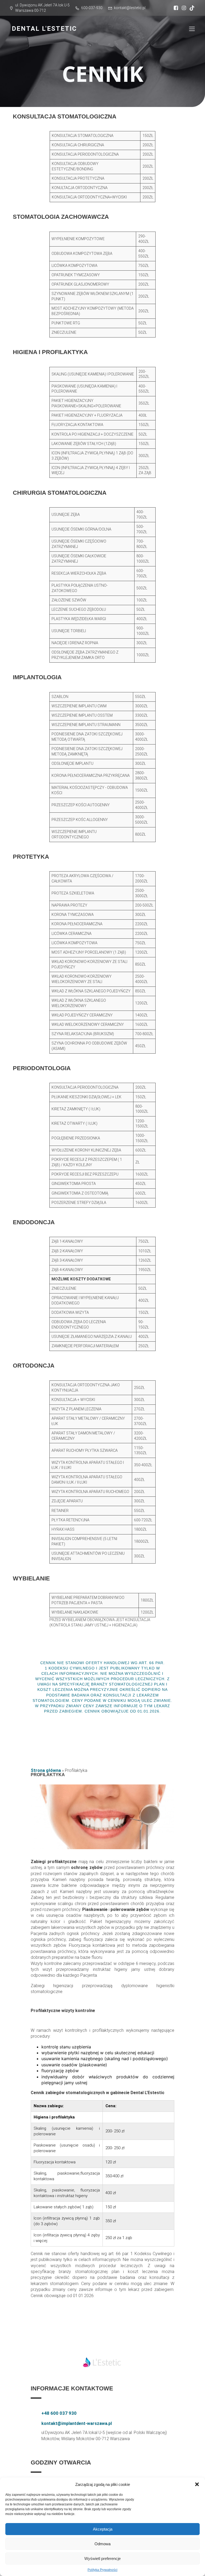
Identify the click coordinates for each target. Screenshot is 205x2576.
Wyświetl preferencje (102, 2558)
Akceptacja (103, 2529)
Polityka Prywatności (102, 2570)
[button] (197, 2484)
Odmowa (102, 2544)
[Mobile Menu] (192, 29)
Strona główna (46, 1770)
